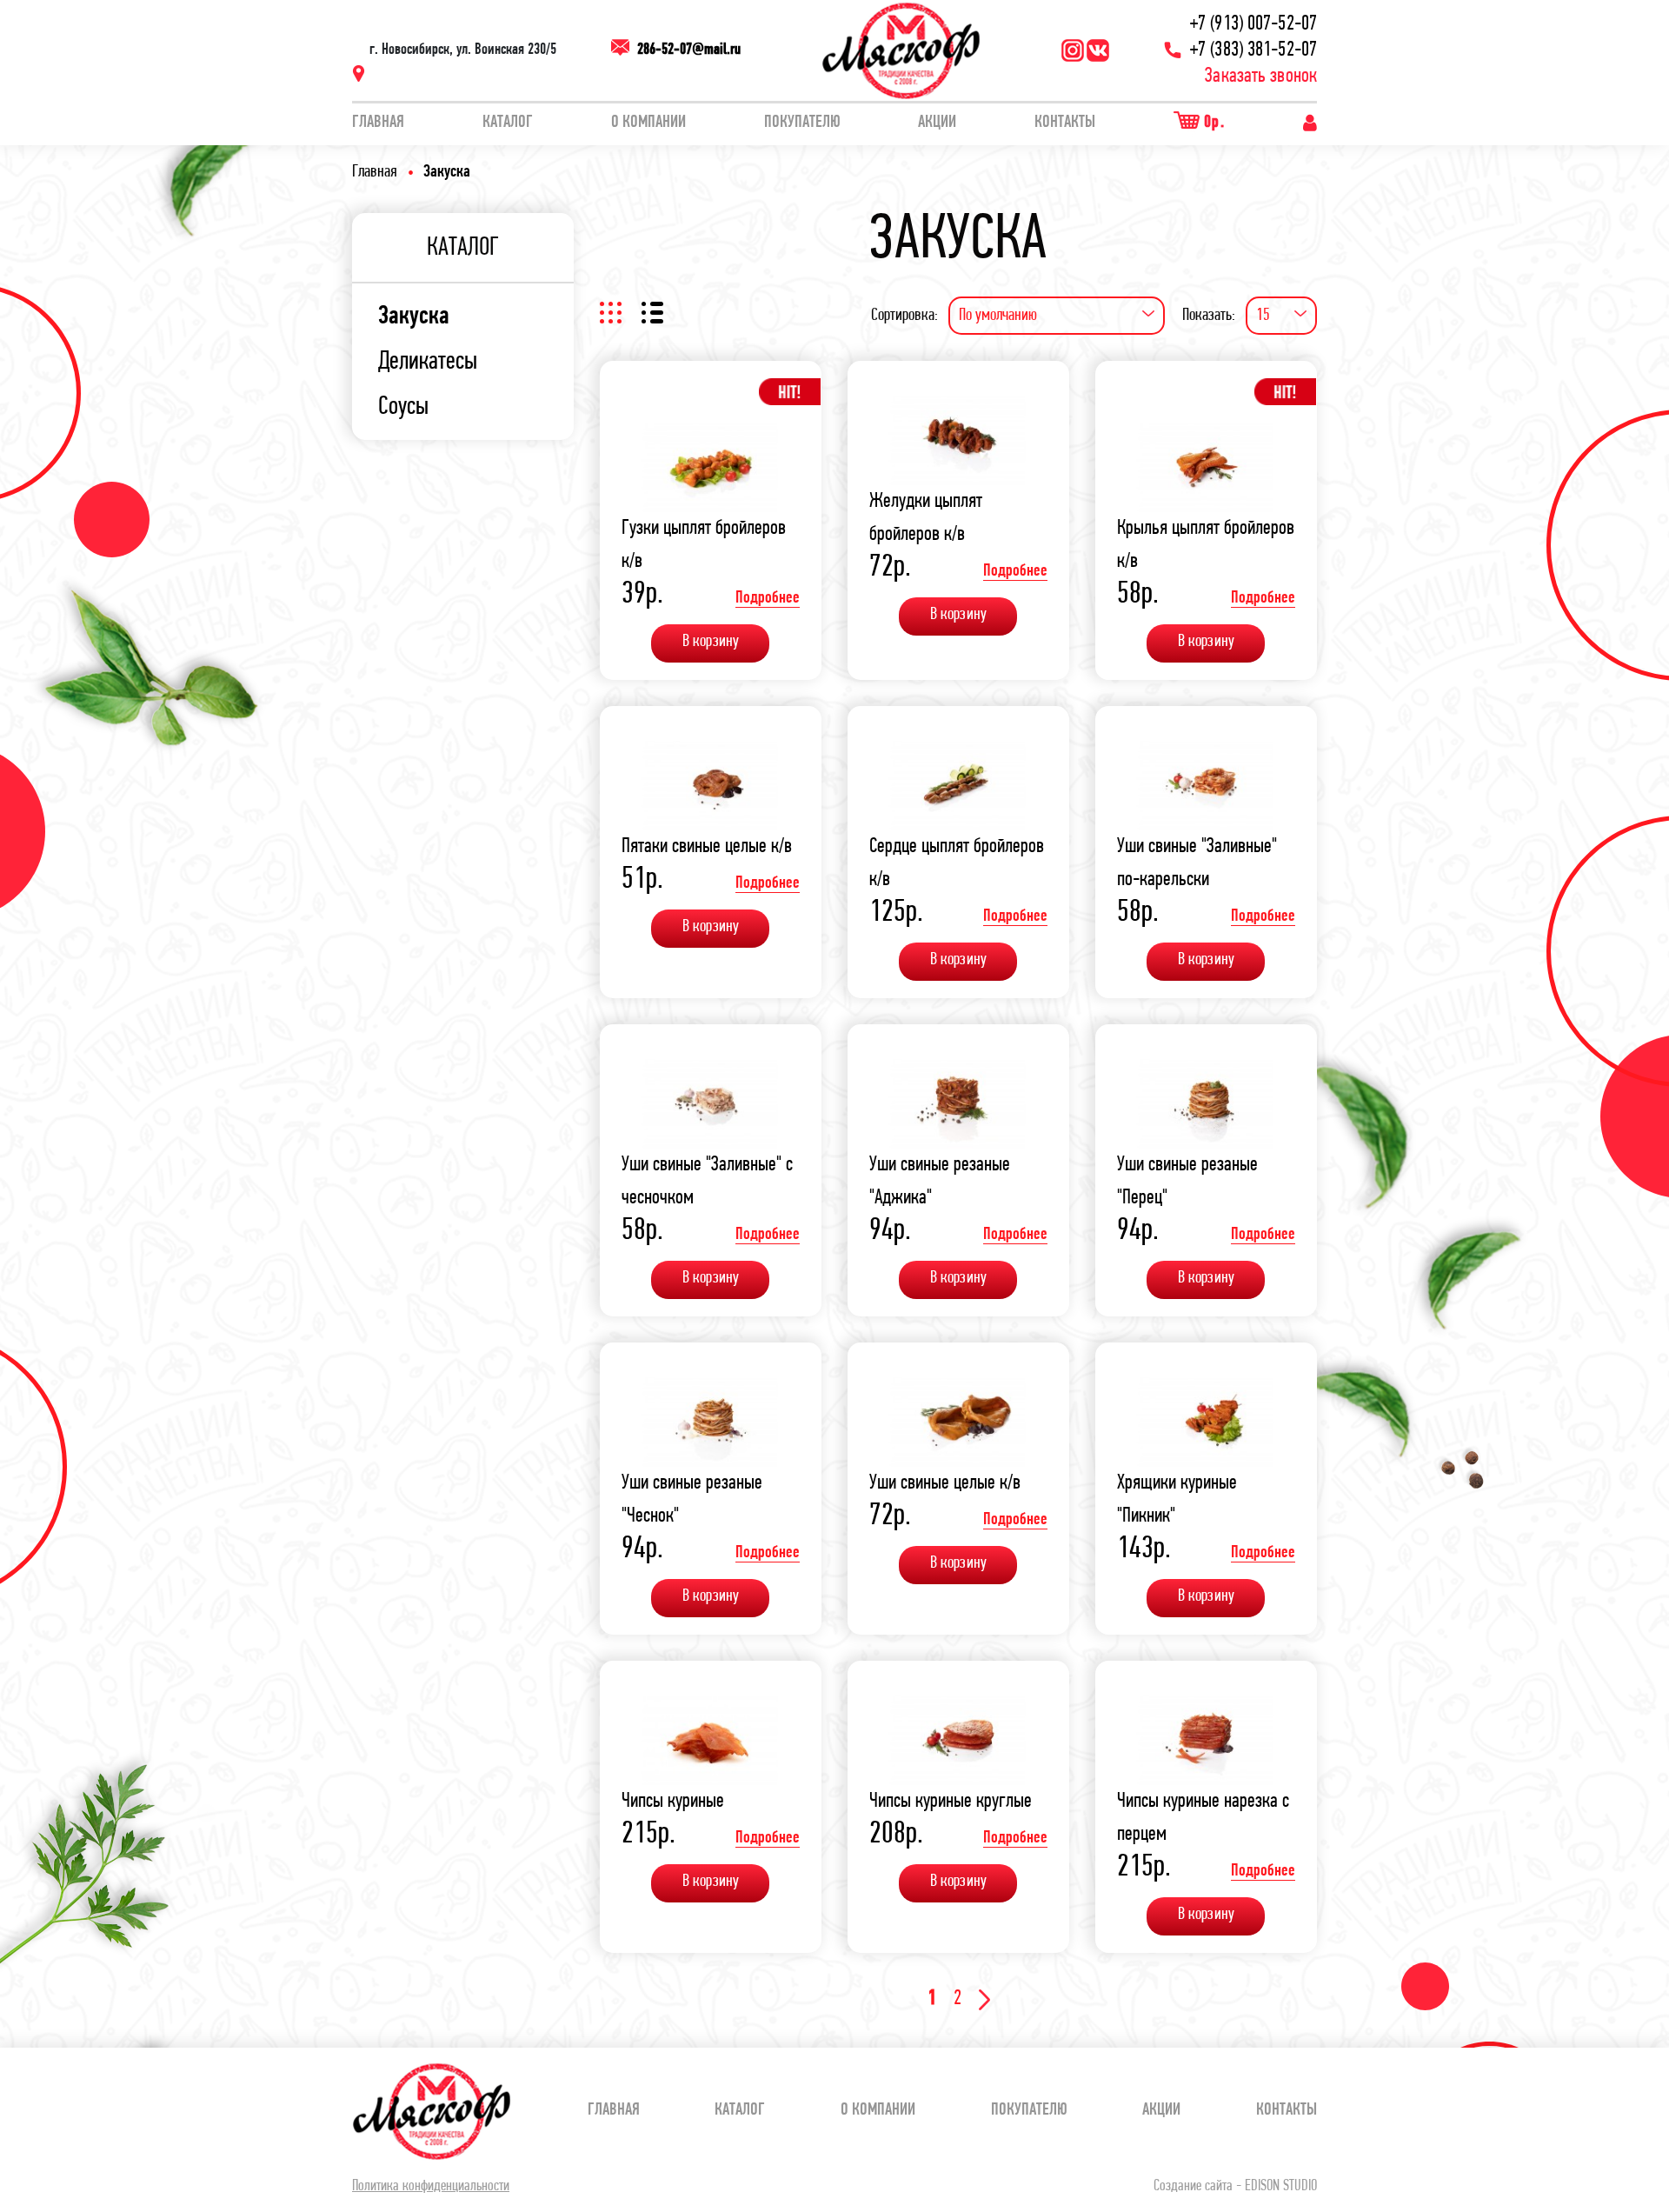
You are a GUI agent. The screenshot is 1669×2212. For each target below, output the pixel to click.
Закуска (414, 317)
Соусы (403, 408)
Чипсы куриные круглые (951, 1802)
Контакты (1065, 123)
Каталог (508, 123)
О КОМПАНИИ (648, 123)
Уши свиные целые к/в (945, 1483)
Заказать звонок (1261, 77)
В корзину (711, 642)
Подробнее (768, 598)
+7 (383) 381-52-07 (1253, 50)
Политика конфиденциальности (431, 2187)
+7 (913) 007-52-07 (1253, 24)
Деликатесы (428, 363)
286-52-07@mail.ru (689, 50)
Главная (378, 123)
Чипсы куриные (673, 1802)
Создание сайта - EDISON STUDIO (1235, 2187)
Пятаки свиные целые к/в (707, 847)
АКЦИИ (937, 123)
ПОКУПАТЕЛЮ (802, 123)
